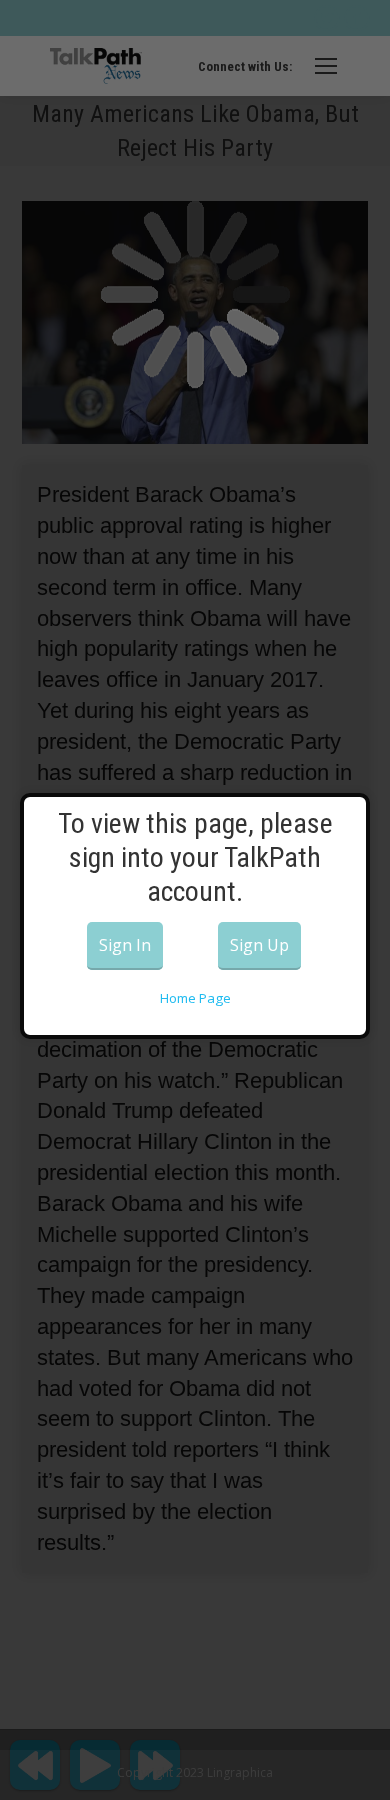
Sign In (125, 945)
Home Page (195, 998)
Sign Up (259, 945)
